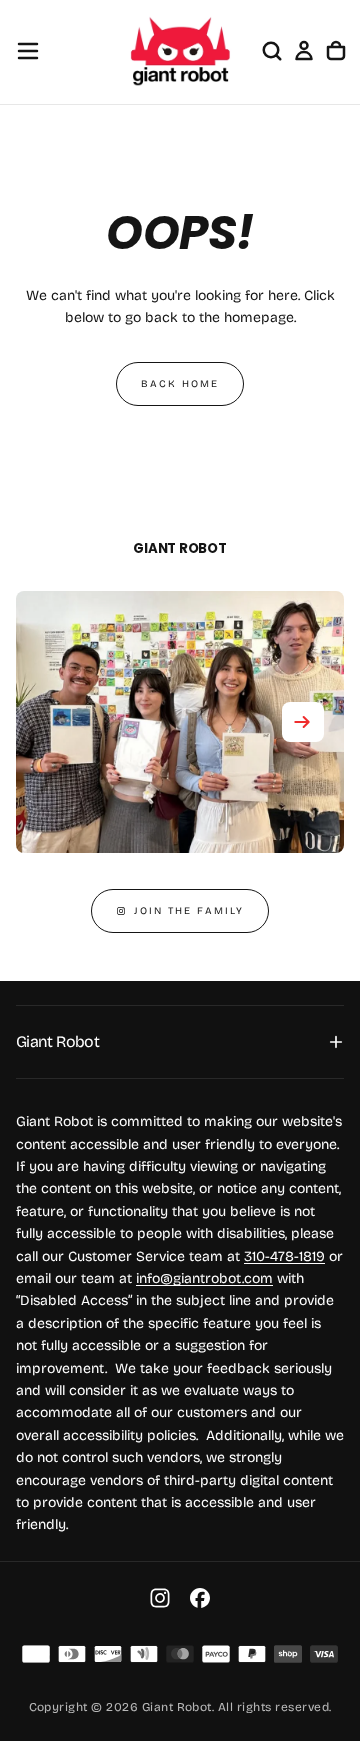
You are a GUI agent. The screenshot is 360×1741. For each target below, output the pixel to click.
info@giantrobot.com (204, 1278)
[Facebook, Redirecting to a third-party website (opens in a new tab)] (200, 1598)
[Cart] (336, 51)
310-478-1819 (284, 1256)
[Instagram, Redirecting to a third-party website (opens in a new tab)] (160, 1598)
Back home (180, 384)
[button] (28, 51)
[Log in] (304, 51)
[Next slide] (303, 722)
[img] (36, 1654)
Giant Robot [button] (57, 1041)
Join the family (189, 911)
